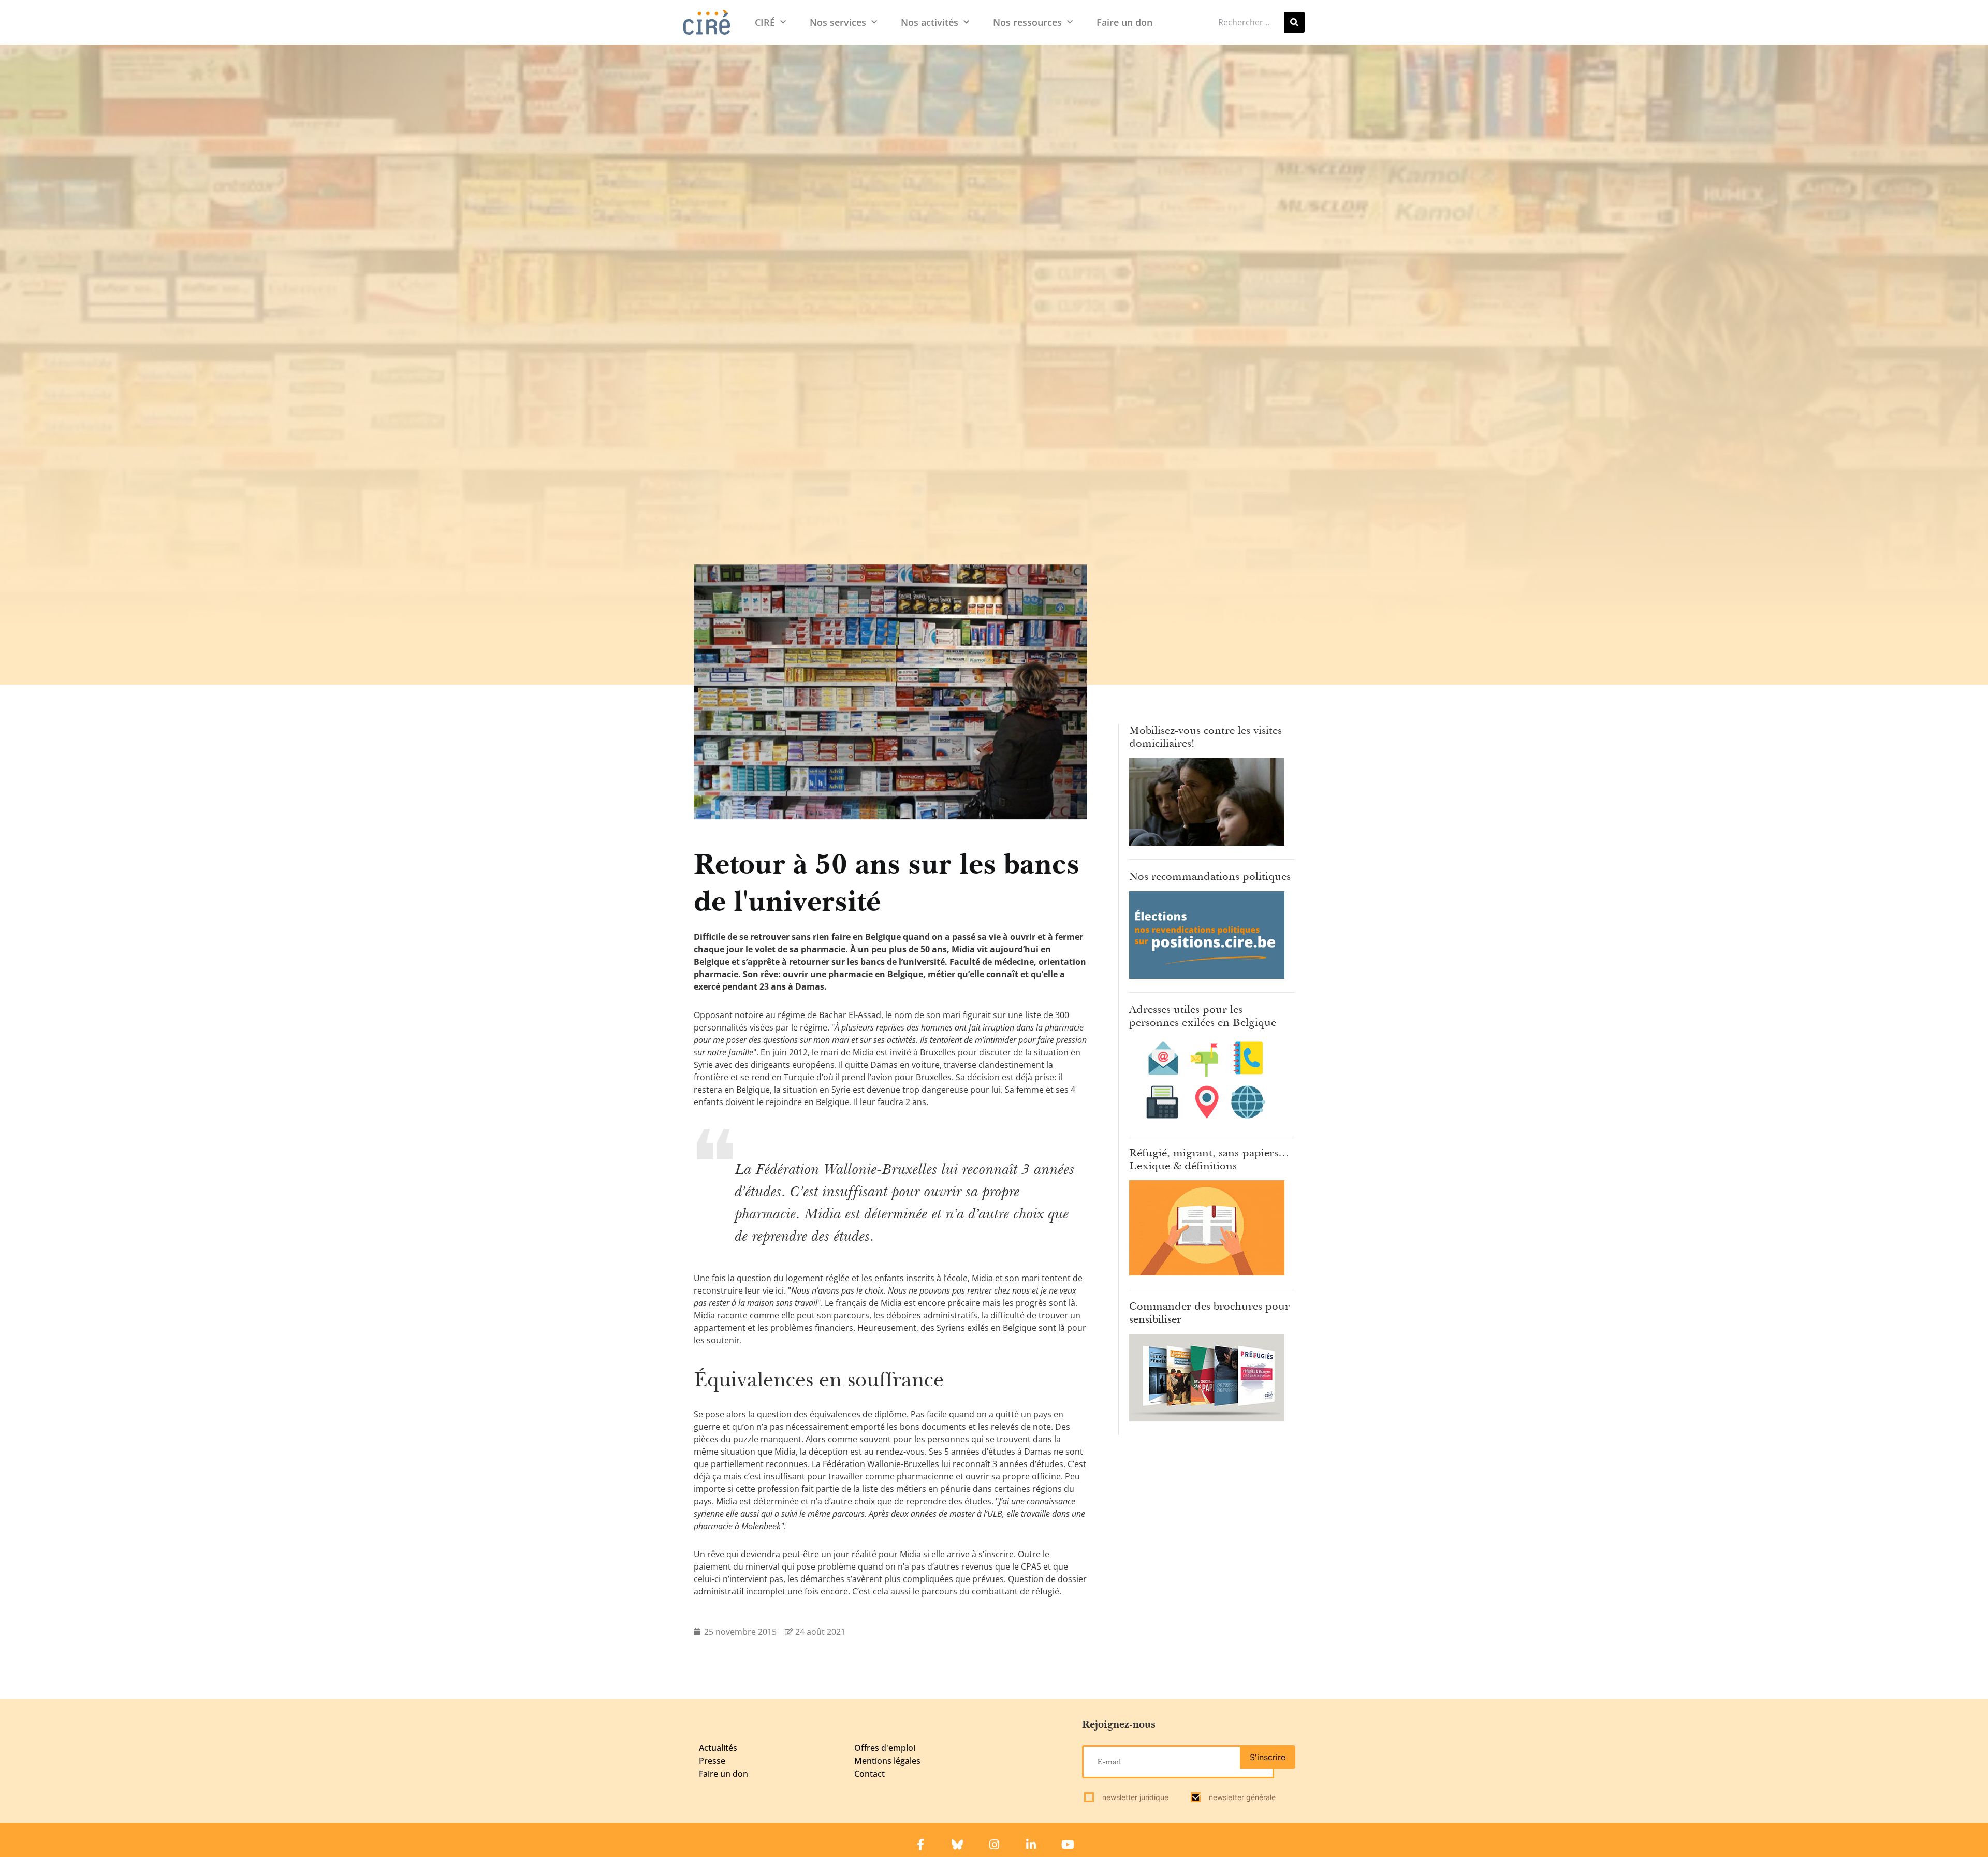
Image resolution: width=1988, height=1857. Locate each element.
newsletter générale (1241, 1797)
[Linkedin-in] (1031, 1845)
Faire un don (1124, 22)
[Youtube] (1068, 1845)
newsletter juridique (1134, 1797)
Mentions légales (887, 1761)
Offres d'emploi (885, 1748)
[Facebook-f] (920, 1845)
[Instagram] (994, 1845)
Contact (869, 1774)
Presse (712, 1761)
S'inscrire (1268, 1757)
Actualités (718, 1748)
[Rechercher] (1294, 22)
